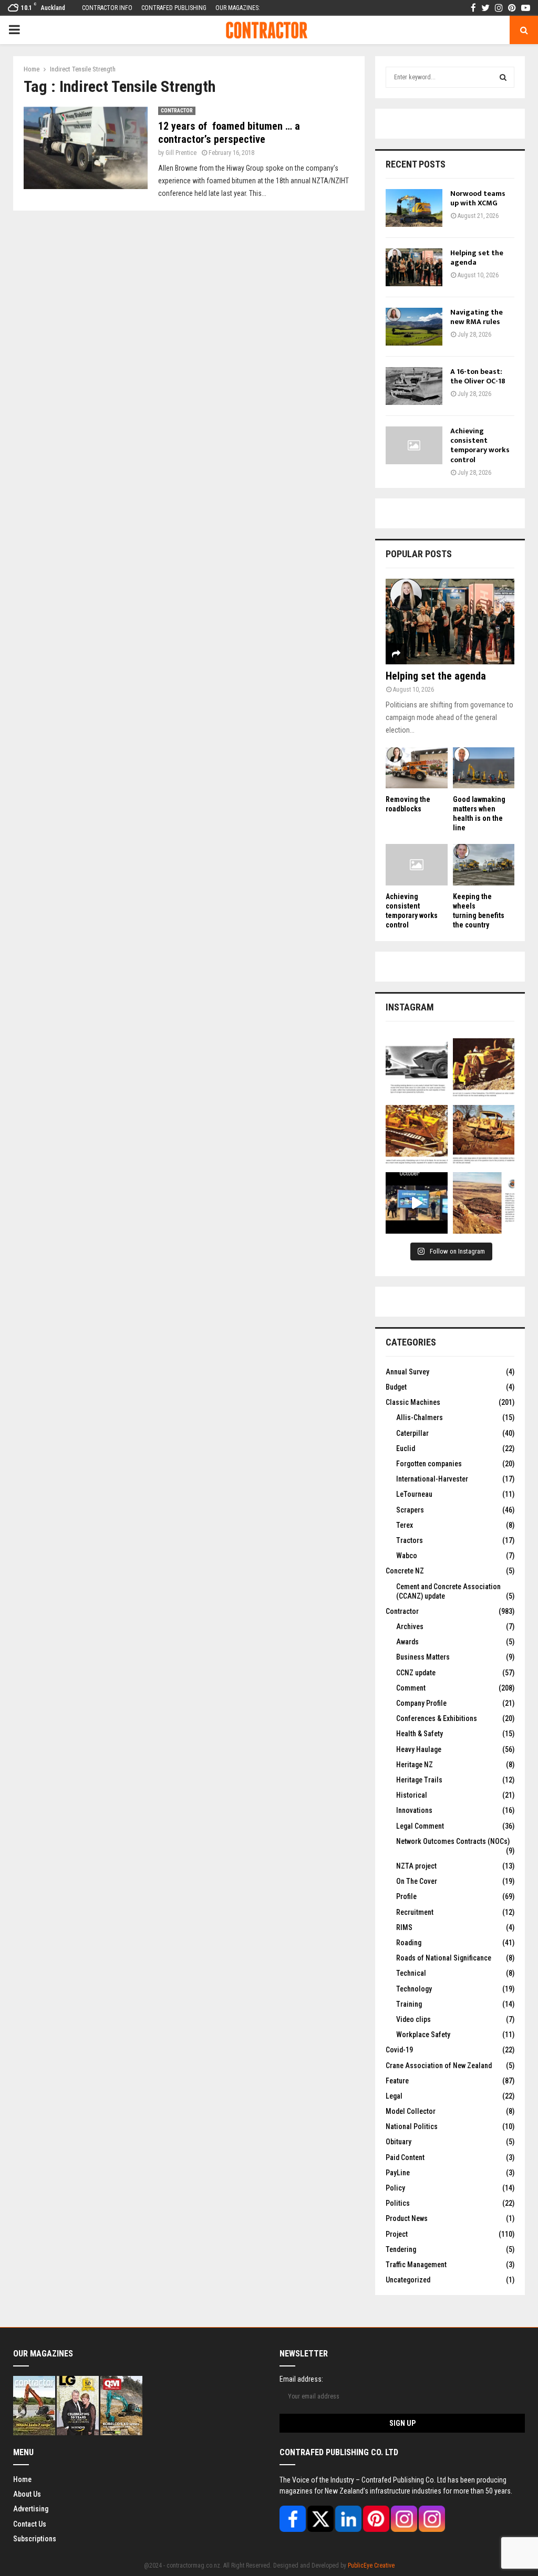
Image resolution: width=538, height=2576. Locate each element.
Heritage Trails (419, 1780)
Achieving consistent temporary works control (480, 445)
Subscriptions (35, 2539)
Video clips (413, 2019)
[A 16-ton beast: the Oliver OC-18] (414, 386)
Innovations (414, 1810)
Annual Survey (407, 1372)
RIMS (404, 1927)
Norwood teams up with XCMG (478, 198)
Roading (409, 1943)
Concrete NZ (405, 1571)
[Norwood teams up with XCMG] (414, 208)
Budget (396, 1387)
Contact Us (30, 2524)
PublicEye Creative (371, 2565)
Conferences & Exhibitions (437, 1718)
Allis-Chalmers (420, 1417)
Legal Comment (420, 1826)
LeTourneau (414, 1494)
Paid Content (405, 2157)
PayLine (398, 2173)
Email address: (301, 2379)
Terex (405, 1525)
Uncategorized (408, 2280)
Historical (412, 1795)
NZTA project (416, 1866)
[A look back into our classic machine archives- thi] (417, 1069)
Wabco (407, 1556)
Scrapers (410, 1510)
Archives (410, 1626)
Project (397, 2234)
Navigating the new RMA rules (477, 317)
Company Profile (421, 1703)
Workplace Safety (423, 2035)
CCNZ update (416, 1673)
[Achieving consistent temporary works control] (414, 445)
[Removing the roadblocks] (417, 768)
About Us (27, 2494)
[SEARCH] (503, 77)
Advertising (31, 2509)
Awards (407, 1642)
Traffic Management (416, 2265)
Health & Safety (420, 1734)
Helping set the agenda (477, 258)
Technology (414, 1989)
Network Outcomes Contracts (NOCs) (453, 1841)
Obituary (399, 2142)
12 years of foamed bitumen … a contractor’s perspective (229, 133)
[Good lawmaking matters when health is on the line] (484, 768)
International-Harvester (432, 1479)
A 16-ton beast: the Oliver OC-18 (478, 376)
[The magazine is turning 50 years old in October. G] (417, 1203)
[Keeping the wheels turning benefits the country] (484, 864)
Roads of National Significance (444, 1958)
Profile (406, 1896)
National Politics (412, 2126)
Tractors (410, 1540)
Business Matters (423, 1657)
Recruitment (415, 1912)
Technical (411, 1973)
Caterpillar (412, 1433)
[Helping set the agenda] (414, 267)
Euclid (406, 1448)
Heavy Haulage (419, 1749)
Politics (398, 2203)
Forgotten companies (429, 1464)
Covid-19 (399, 2050)
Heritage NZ (415, 1765)
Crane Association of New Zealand (439, 2066)
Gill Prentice (181, 153)
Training (409, 2004)
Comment (411, 1688)
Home (22, 2479)
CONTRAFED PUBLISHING (174, 8)
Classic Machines (413, 1402)
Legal (394, 2096)
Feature (397, 2081)
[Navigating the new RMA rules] (414, 327)
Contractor (177, 111)
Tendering (401, 2249)
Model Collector (411, 2111)
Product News (407, 2218)
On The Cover (417, 1881)
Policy (395, 2188)
